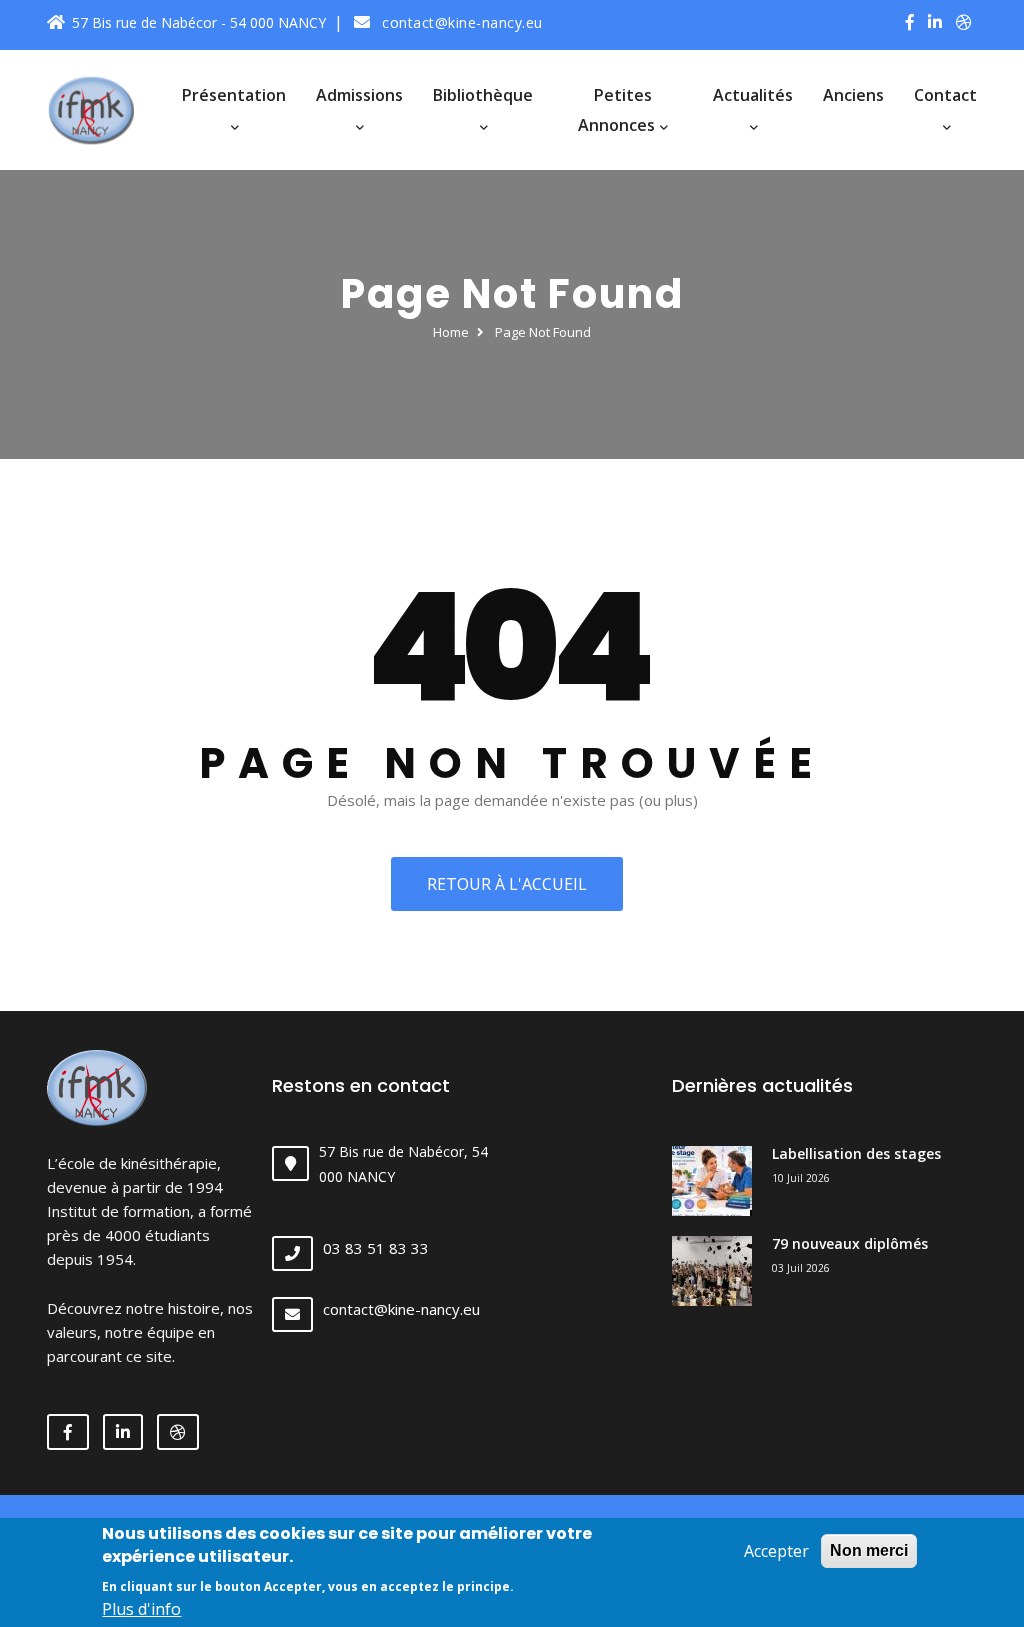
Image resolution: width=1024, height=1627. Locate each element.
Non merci (869, 1550)
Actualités (753, 95)
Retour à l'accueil (507, 884)
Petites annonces (618, 110)
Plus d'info (141, 1609)
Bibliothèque (483, 95)
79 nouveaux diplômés (850, 1243)
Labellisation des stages (856, 1153)
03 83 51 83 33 (376, 1248)
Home (451, 332)
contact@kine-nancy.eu (460, 22)
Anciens (853, 95)
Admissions (359, 95)
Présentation (234, 95)
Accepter (776, 1551)
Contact (945, 95)
